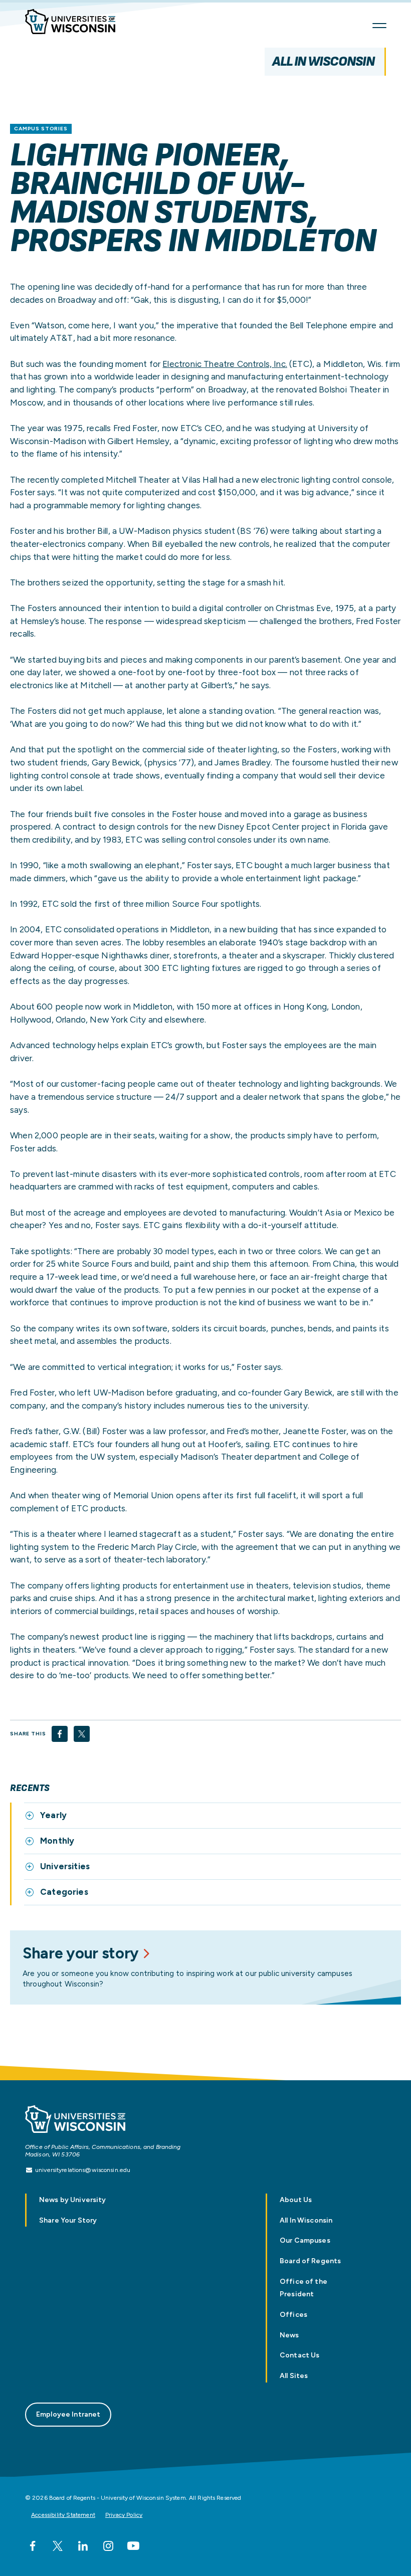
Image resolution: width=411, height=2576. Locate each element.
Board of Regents (310, 2261)
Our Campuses (305, 2240)
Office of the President (303, 2288)
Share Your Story (68, 2220)
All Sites (294, 2376)
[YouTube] (133, 2546)
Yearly (53, 1815)
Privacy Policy (124, 2515)
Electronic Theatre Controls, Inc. (225, 364)
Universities (65, 1866)
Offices (293, 2315)
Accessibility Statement (63, 2515)
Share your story (81, 1953)
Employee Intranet (68, 2414)
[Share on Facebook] (60, 1734)
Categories (64, 1892)
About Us (296, 2200)
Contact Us (299, 2355)
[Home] (75, 23)
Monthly (57, 1841)
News (289, 2335)
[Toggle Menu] (379, 26)
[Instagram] (108, 2546)
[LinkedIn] (83, 2546)
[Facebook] (33, 2546)
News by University (73, 2200)
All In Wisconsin (323, 61)
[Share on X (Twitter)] (82, 1734)
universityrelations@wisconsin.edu (83, 2170)
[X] (58, 2546)
